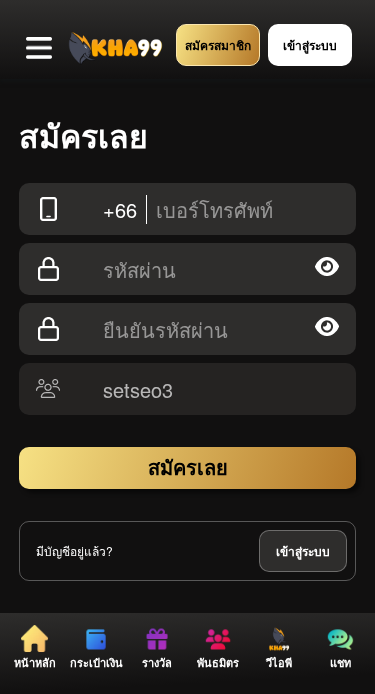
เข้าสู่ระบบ (303, 551)
